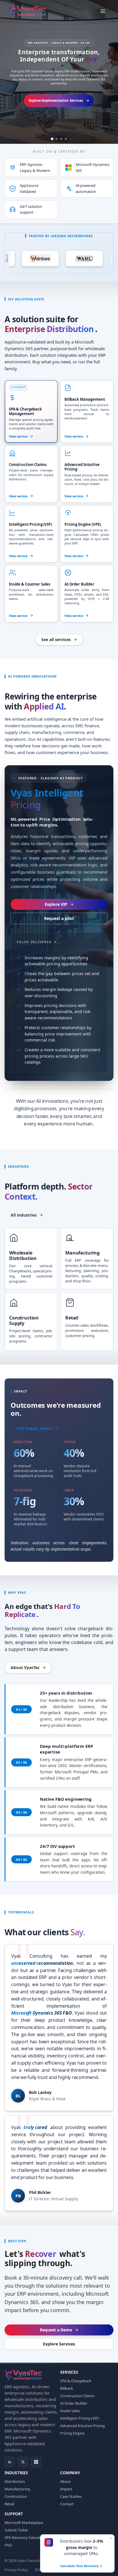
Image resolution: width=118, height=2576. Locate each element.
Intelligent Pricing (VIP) (80, 2418)
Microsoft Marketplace (24, 2523)
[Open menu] (103, 11)
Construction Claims (77, 2396)
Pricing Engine (72, 2433)
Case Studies (71, 2496)
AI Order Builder (74, 2403)
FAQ (8, 2545)
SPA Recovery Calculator (25, 2537)
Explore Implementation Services (56, 100)
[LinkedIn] (10, 2462)
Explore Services (59, 2344)
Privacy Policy (16, 2570)
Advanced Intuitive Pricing (82, 2426)
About (65, 2481)
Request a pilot (59, 918)
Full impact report (35, 1428)
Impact (66, 2489)
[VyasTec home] (28, 11)
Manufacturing (17, 2489)
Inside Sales (70, 2411)
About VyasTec (25, 1668)
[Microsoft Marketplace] (36, 2462)
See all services (56, 639)
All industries (24, 1215)
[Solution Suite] (57, 139)
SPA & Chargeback (76, 2381)
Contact (67, 2504)
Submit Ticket (16, 2530)
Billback (67, 2388)
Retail (9, 2504)
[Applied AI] (61, 139)
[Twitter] (23, 2462)
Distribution (15, 2481)
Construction (16, 2496)
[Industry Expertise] (66, 139)
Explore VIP (56, 904)
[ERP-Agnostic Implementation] (52, 139)
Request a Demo (56, 2330)
